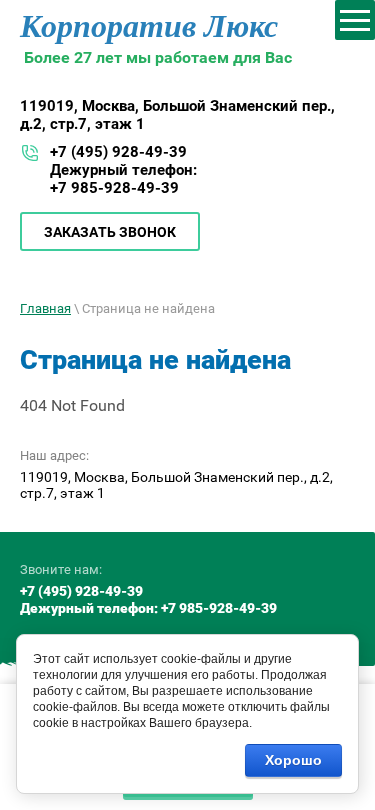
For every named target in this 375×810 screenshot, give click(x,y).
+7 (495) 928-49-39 (118, 152)
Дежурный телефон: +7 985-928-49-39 (123, 179)
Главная (45, 308)
